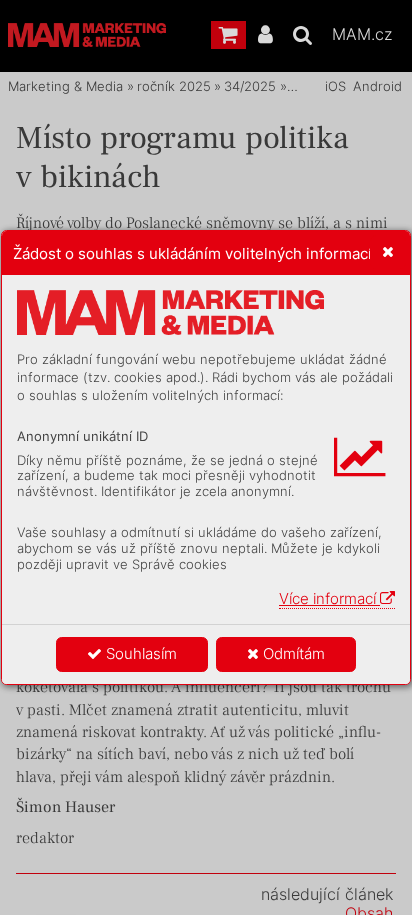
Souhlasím (139, 653)
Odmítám (292, 653)
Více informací (329, 598)
